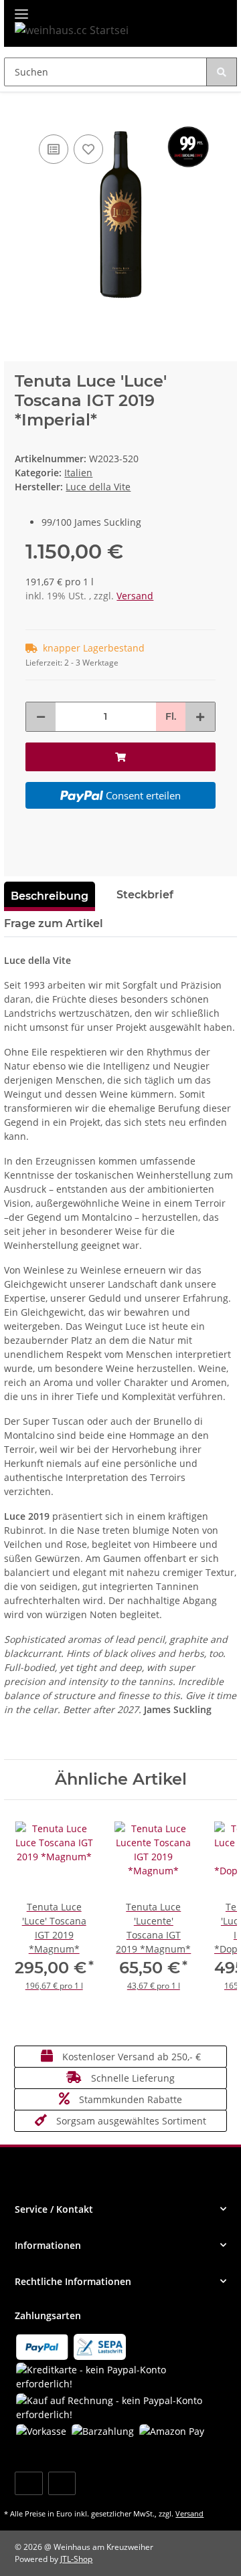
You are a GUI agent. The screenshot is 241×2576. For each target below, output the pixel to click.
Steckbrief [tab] (145, 895)
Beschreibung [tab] (50, 896)
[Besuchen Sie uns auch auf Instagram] (62, 2483)
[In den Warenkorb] (15, 111)
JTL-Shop (76, 2559)
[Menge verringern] (41, 717)
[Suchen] (222, 72)
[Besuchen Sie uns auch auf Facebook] (28, 2483)
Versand (135, 596)
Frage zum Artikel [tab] (54, 923)
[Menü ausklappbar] (21, 8)
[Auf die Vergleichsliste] (54, 149)
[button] (120, 2209)
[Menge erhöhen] (200, 717)
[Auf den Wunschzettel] (88, 149)
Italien (78, 473)
